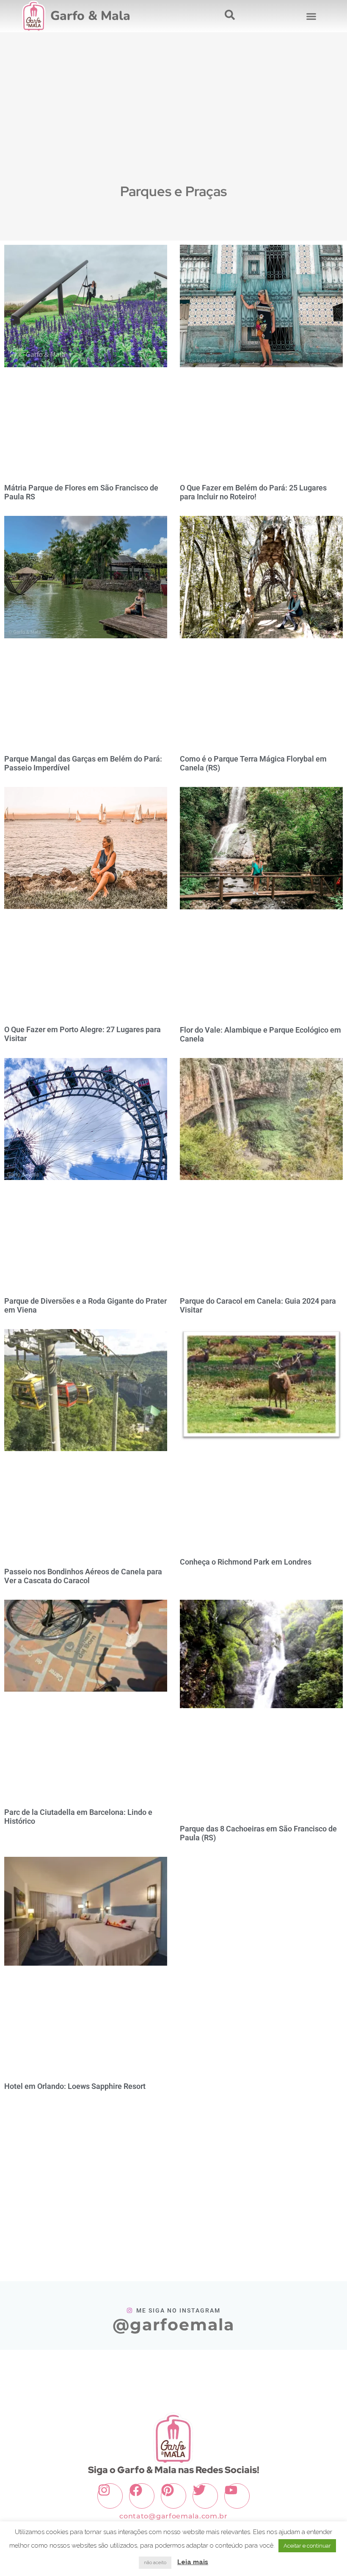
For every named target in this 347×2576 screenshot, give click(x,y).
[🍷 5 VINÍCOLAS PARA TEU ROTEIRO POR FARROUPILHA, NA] (203, 2370)
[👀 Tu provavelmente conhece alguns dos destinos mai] (85, 2370)
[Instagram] (110, 2496)
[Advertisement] (173, 117)
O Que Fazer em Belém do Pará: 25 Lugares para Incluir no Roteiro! (253, 492)
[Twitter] (205, 2496)
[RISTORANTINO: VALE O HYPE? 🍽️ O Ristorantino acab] (261, 2370)
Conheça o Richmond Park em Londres (246, 1562)
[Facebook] (142, 2496)
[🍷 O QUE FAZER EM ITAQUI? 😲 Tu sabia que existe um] (27, 2370)
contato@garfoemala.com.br (173, 2516)
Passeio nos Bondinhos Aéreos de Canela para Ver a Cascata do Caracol (83, 1576)
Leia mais (193, 2562)
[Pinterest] (173, 2496)
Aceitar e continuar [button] (307, 2546)
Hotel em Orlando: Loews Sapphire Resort (75, 2086)
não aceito (155, 2563)
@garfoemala (173, 2325)
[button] (311, 16)
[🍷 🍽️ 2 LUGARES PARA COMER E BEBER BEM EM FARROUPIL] (144, 2370)
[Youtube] (237, 2496)
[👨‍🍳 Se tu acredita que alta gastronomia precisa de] (320, 2370)
